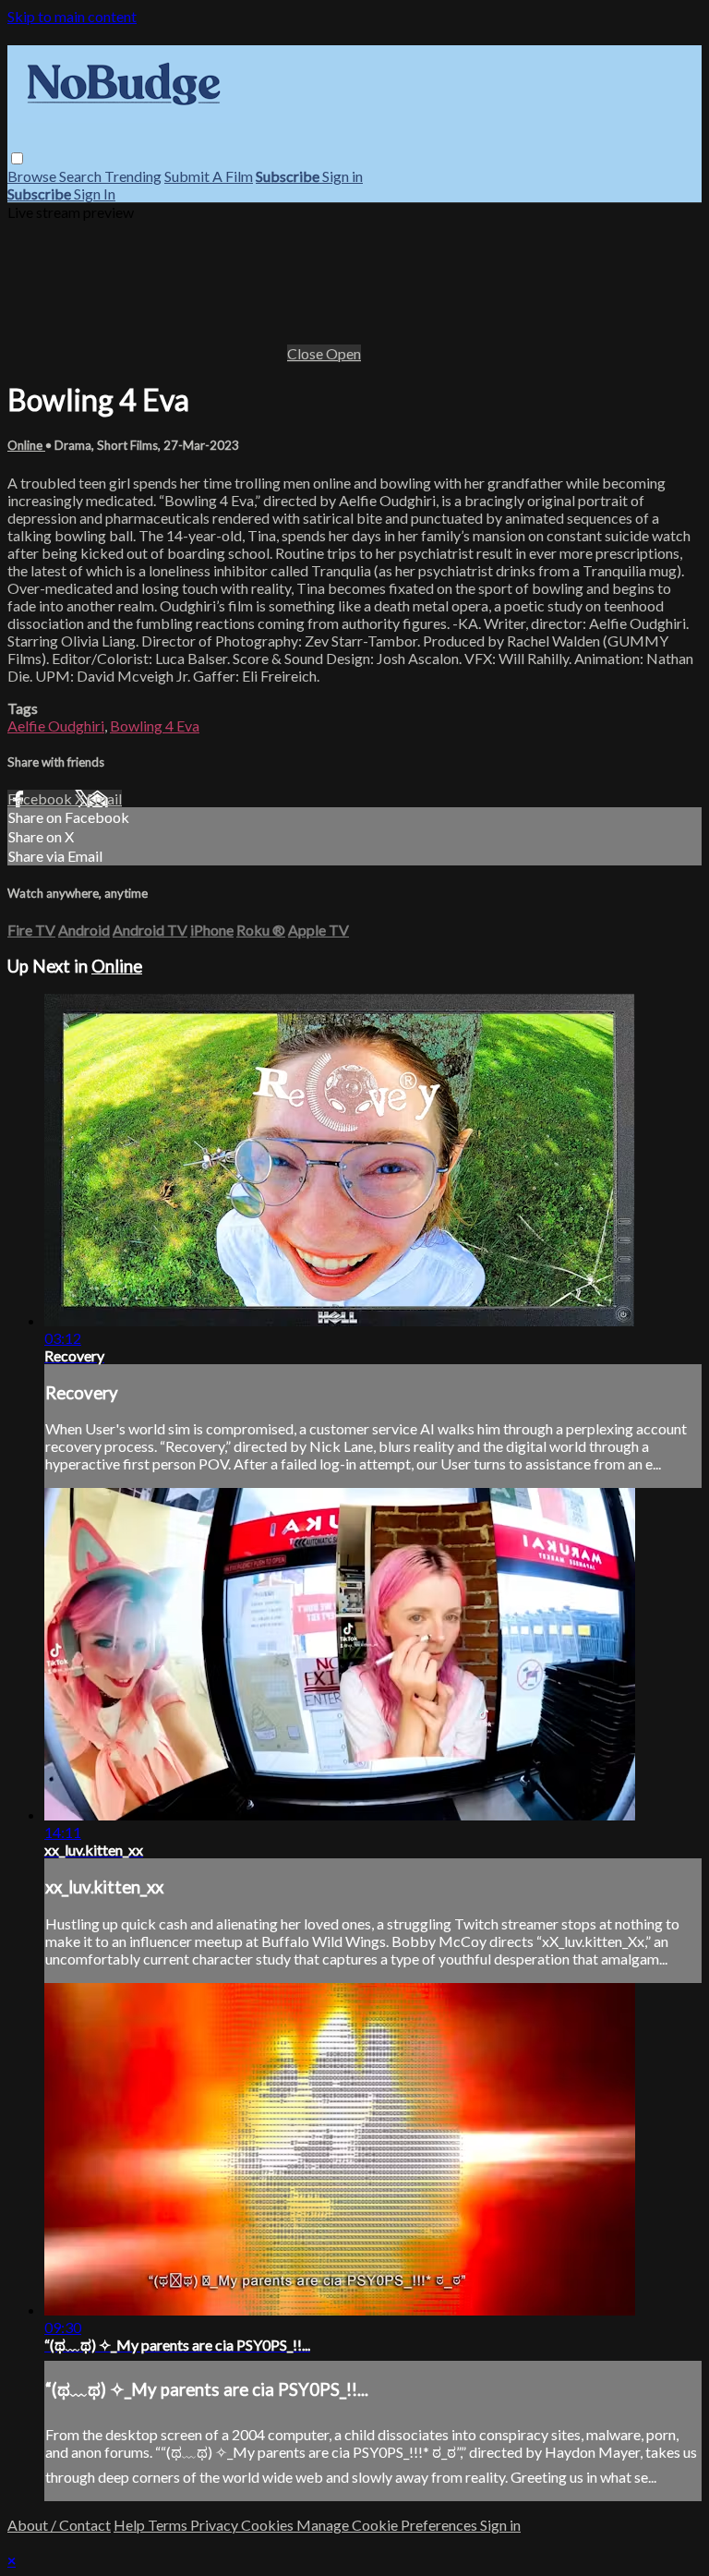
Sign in (342, 176)
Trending (133, 176)
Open (343, 353)
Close (306, 353)
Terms (169, 2525)
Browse (33, 176)
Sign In (95, 194)
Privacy (216, 2525)
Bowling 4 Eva (155, 726)
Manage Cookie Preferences (388, 2525)
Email (104, 798)
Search (82, 176)
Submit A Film (209, 176)
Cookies (269, 2525)
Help (131, 2525)
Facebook (41, 798)
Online (26, 445)
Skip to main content (72, 16)
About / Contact (59, 2525)
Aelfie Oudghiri (56, 726)
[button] (17, 158)
